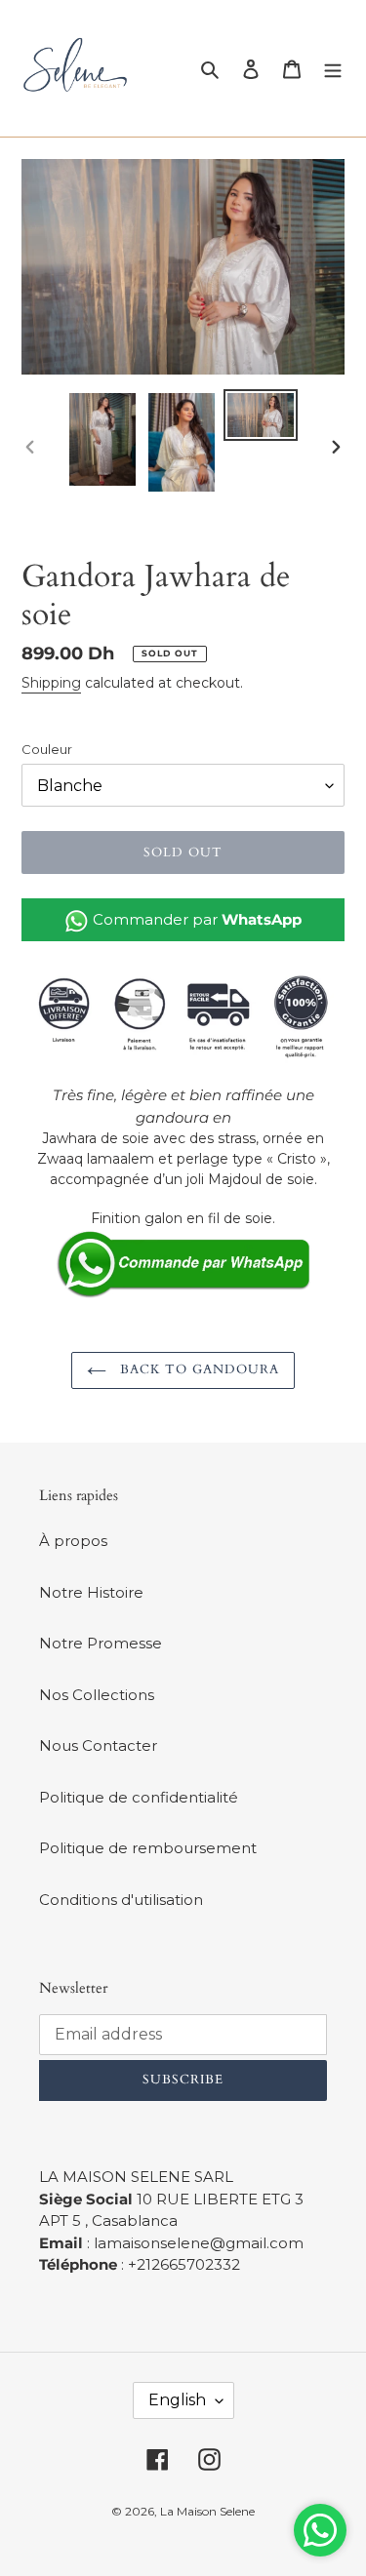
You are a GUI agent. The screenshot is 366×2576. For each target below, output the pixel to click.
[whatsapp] (183, 1264)
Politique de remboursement (148, 1848)
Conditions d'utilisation (121, 1900)
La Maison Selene (207, 2511)
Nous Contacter (98, 1745)
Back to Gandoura (198, 1369)
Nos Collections (97, 1695)
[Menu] (333, 69)
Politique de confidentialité (139, 1797)
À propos (73, 1541)
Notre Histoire (91, 1592)
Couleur (47, 749)
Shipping (51, 683)
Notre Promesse (101, 1643)
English (177, 2400)
